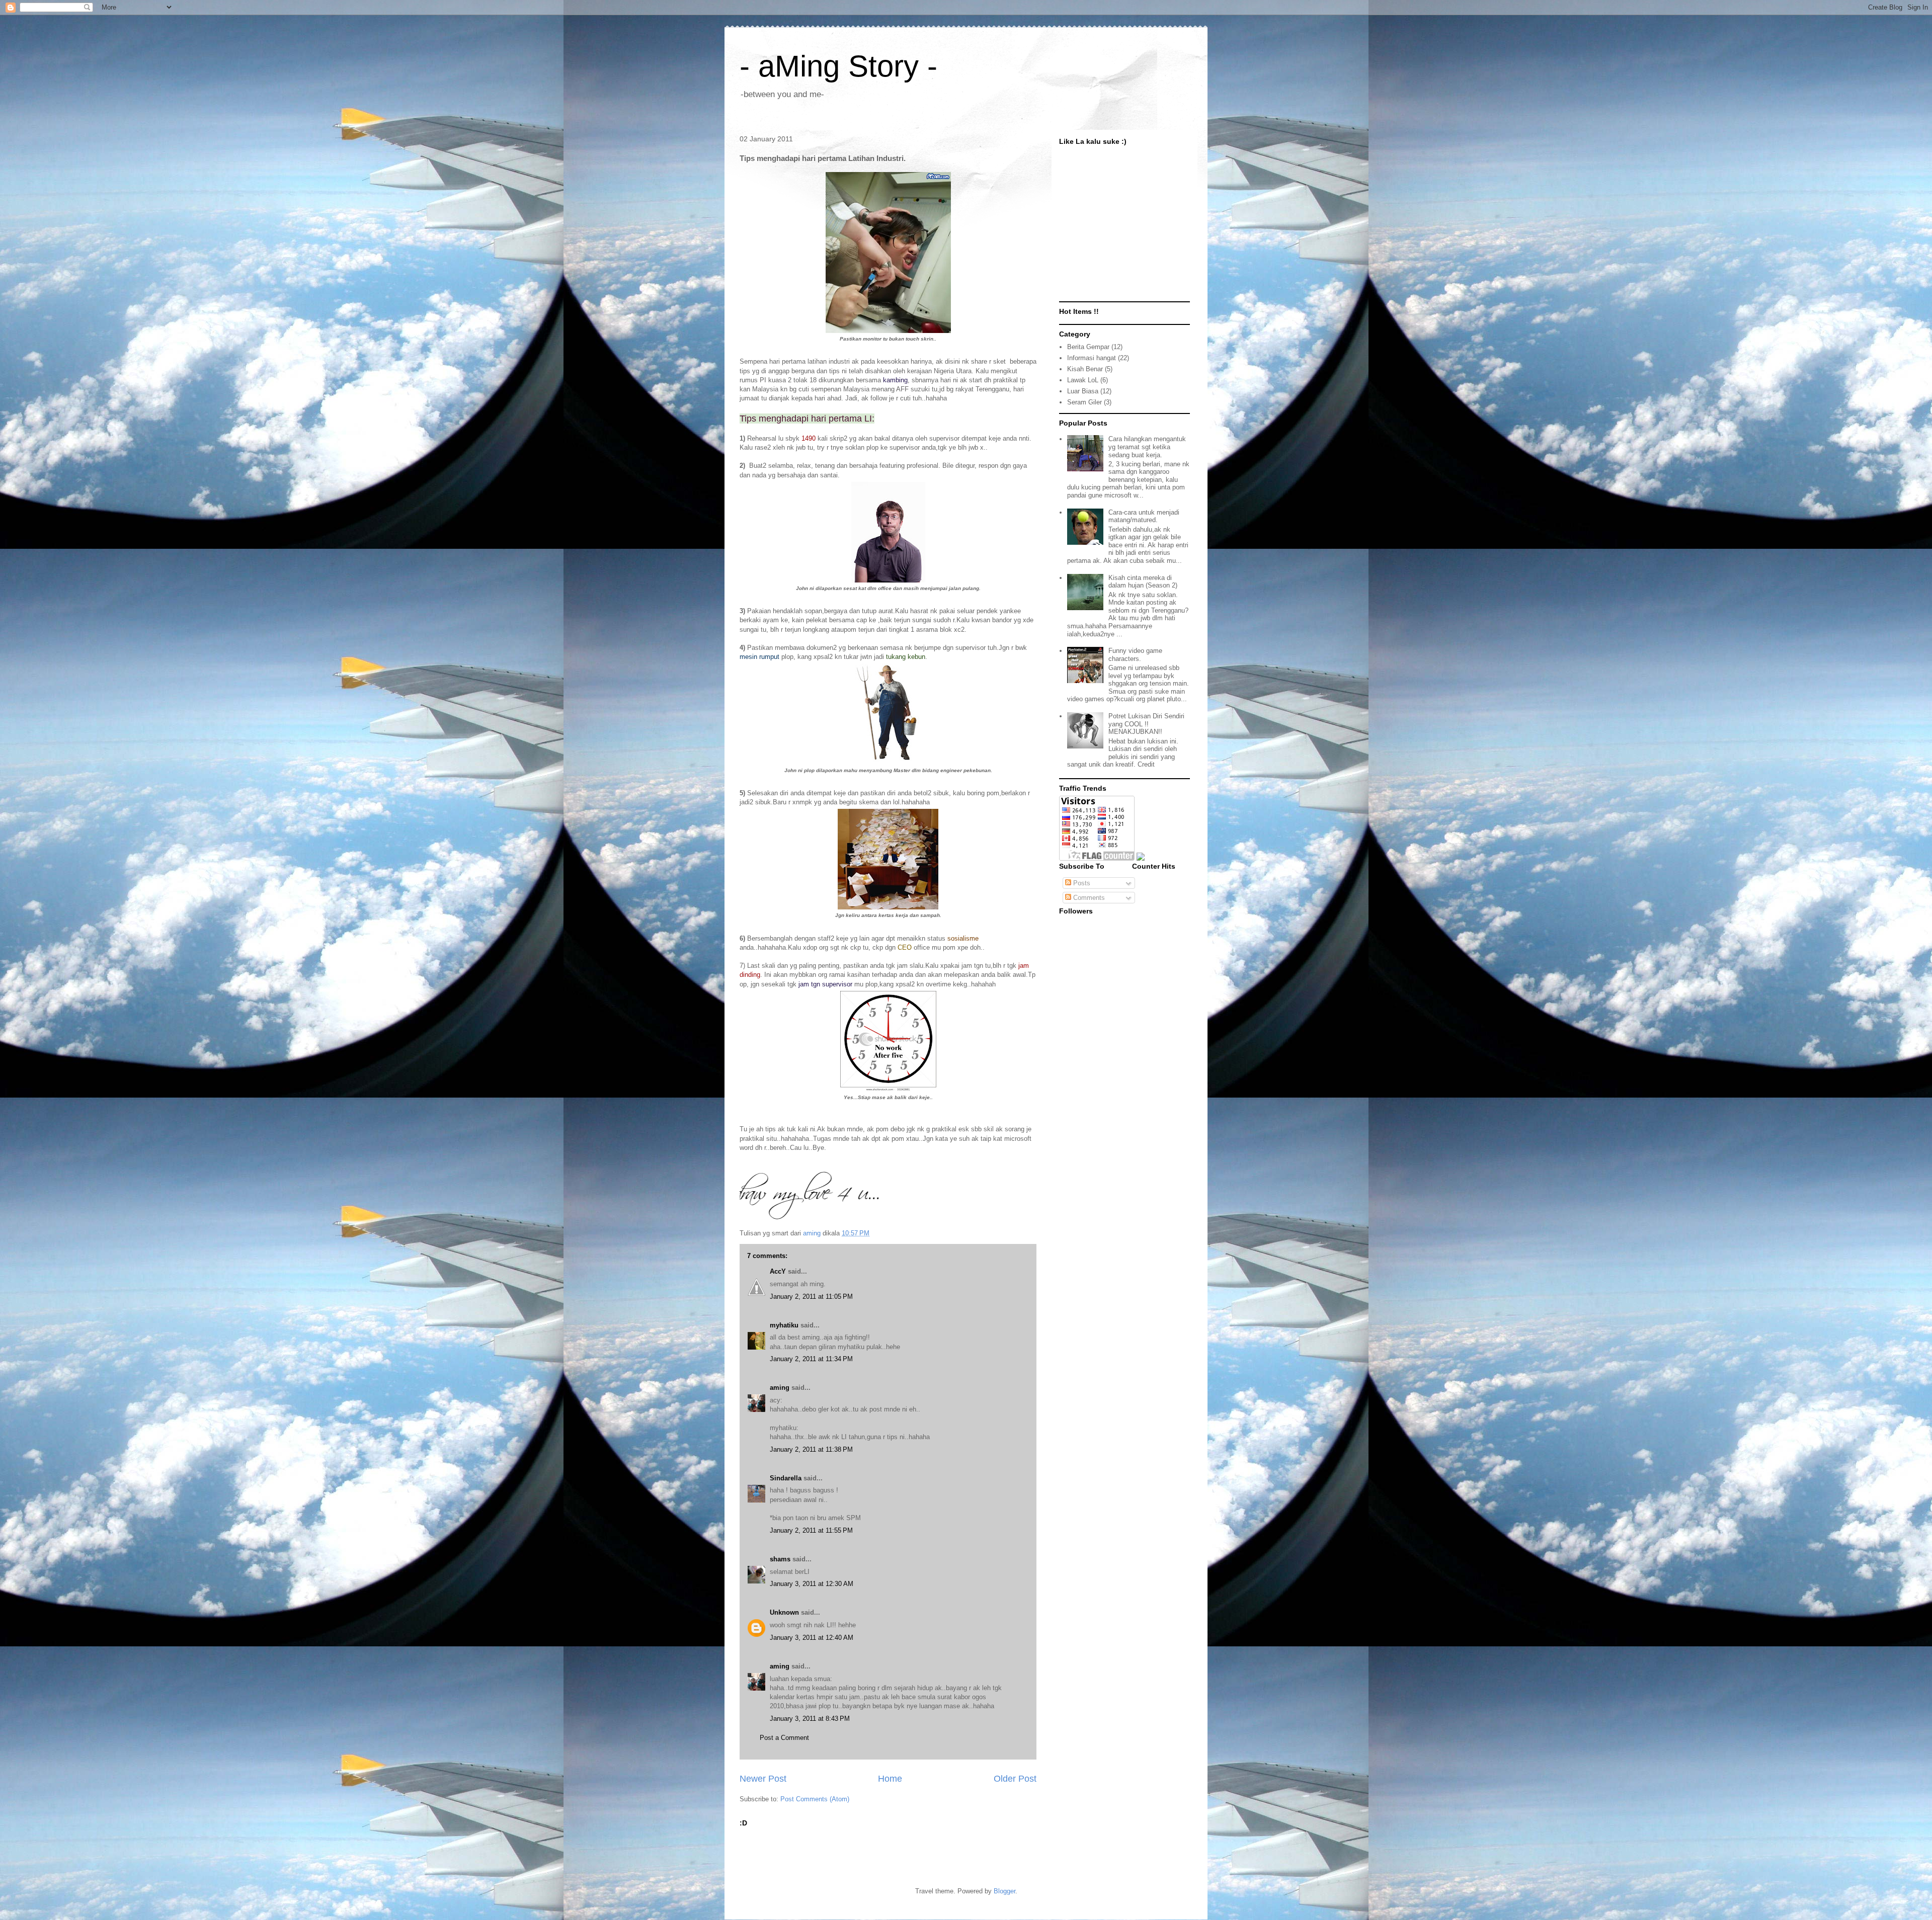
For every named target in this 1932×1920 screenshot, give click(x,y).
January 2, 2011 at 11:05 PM (811, 1297)
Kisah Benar (1085, 369)
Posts (1081, 883)
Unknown (784, 1612)
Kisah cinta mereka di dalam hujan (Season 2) (1143, 582)
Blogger (1004, 1891)
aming (780, 1388)
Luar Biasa (1083, 391)
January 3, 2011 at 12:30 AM (812, 1584)
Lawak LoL (1083, 380)
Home (890, 1779)
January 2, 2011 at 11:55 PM (811, 1530)
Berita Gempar (1088, 347)
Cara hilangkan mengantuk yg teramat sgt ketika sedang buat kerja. (1147, 447)
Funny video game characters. (1135, 655)
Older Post (1015, 1779)
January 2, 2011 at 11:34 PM (811, 1359)
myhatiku (784, 1325)
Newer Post (763, 1779)
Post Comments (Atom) (815, 1799)
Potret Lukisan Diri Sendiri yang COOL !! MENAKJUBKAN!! (1146, 724)
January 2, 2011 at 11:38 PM (811, 1449)
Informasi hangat (1092, 358)
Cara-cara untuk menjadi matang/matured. (1144, 516)
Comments (1088, 898)
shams (780, 1559)
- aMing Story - (838, 66)
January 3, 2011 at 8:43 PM (810, 1719)
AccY (778, 1271)
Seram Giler (1084, 402)
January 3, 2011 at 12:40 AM (812, 1638)
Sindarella (786, 1478)
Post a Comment (784, 1738)
